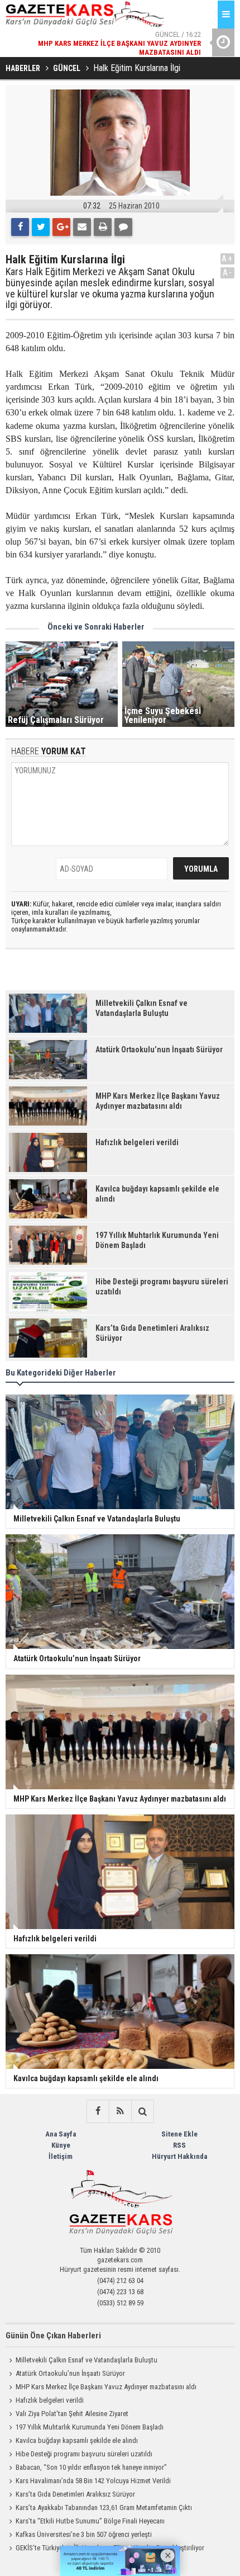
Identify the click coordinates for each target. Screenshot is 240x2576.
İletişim (61, 2156)
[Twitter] (41, 227)
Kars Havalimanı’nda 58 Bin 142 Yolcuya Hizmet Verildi (93, 2481)
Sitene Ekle (179, 2134)
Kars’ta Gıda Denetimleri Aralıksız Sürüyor (75, 2494)
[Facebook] (20, 227)
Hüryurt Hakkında (179, 2156)
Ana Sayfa (61, 2134)
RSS (179, 2145)
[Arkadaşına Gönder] (82, 227)
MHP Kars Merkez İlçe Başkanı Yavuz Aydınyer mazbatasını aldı (106, 2387)
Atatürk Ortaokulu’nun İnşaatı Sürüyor (70, 2373)
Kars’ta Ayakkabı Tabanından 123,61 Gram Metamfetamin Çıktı (104, 2508)
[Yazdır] (103, 227)
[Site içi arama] (142, 2111)
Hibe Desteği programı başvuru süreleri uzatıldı (84, 2454)
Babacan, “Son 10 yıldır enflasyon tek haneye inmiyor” (91, 2467)
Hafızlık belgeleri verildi (50, 2400)
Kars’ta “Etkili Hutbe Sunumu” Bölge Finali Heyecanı (90, 2521)
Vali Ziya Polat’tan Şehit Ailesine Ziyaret (72, 2414)
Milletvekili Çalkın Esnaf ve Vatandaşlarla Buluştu (87, 2360)
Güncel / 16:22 (119, 43)
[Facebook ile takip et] (98, 2111)
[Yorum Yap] (123, 227)
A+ (227, 259)
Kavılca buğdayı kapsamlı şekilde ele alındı (77, 2440)
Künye (61, 2145)
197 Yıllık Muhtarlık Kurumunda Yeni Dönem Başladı (90, 2427)
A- (228, 273)
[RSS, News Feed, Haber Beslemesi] (120, 2111)
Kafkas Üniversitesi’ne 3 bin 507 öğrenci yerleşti (84, 2534)
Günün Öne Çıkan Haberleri (53, 2336)
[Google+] (61, 227)
